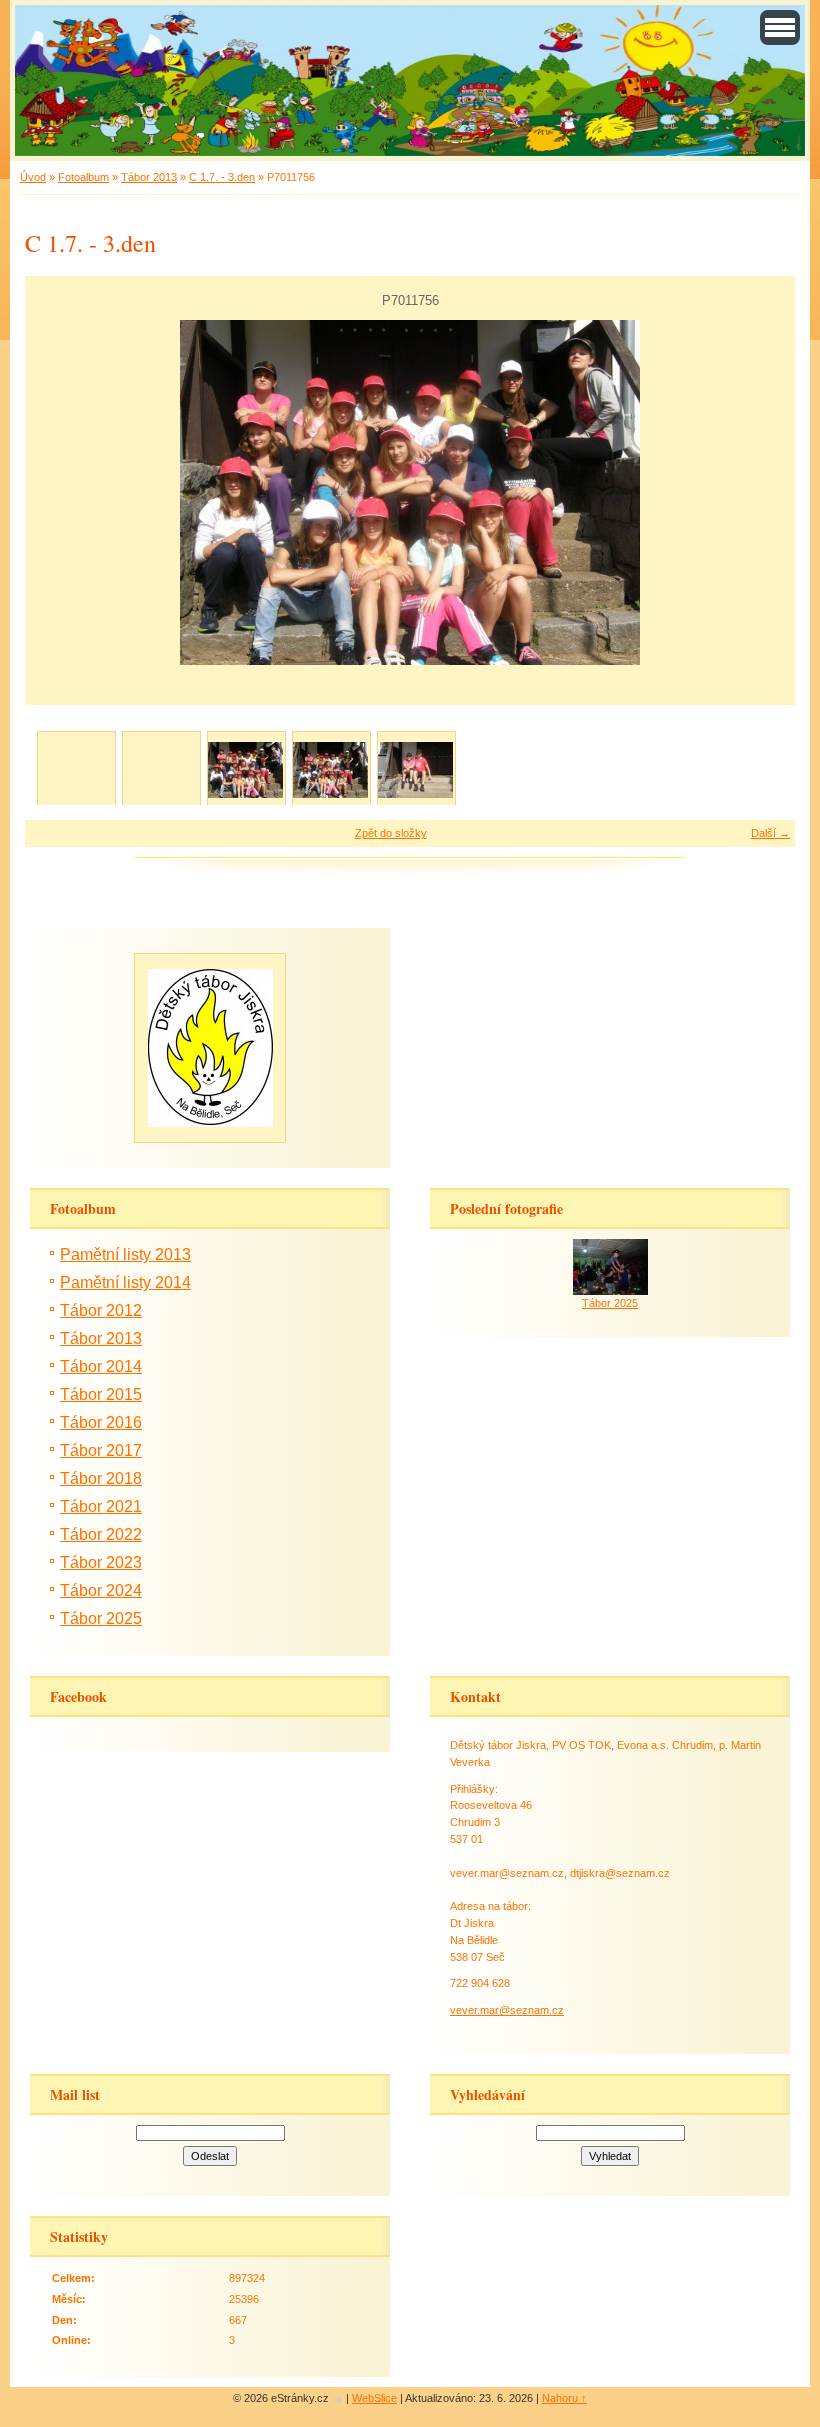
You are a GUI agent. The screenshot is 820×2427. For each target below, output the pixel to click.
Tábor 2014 (101, 1366)
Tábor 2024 (101, 1590)
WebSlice (374, 2398)
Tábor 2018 (101, 1478)
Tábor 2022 (101, 1534)
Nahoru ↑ (564, 2398)
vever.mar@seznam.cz (507, 2010)
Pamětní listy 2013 (125, 1254)
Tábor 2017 (101, 1450)
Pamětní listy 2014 (125, 1282)
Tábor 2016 (101, 1422)
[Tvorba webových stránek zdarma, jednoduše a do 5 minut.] (339, 2399)
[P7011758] (415, 769)
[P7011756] (245, 769)
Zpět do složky (391, 833)
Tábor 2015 (101, 1394)
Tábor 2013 (149, 177)
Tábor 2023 (101, 1562)
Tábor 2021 (101, 1506)
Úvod (33, 177)
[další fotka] (762, 492)
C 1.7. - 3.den (222, 177)
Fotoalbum (83, 177)
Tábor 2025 (101, 1618)
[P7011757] (330, 769)
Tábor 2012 (101, 1310)
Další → (770, 833)
